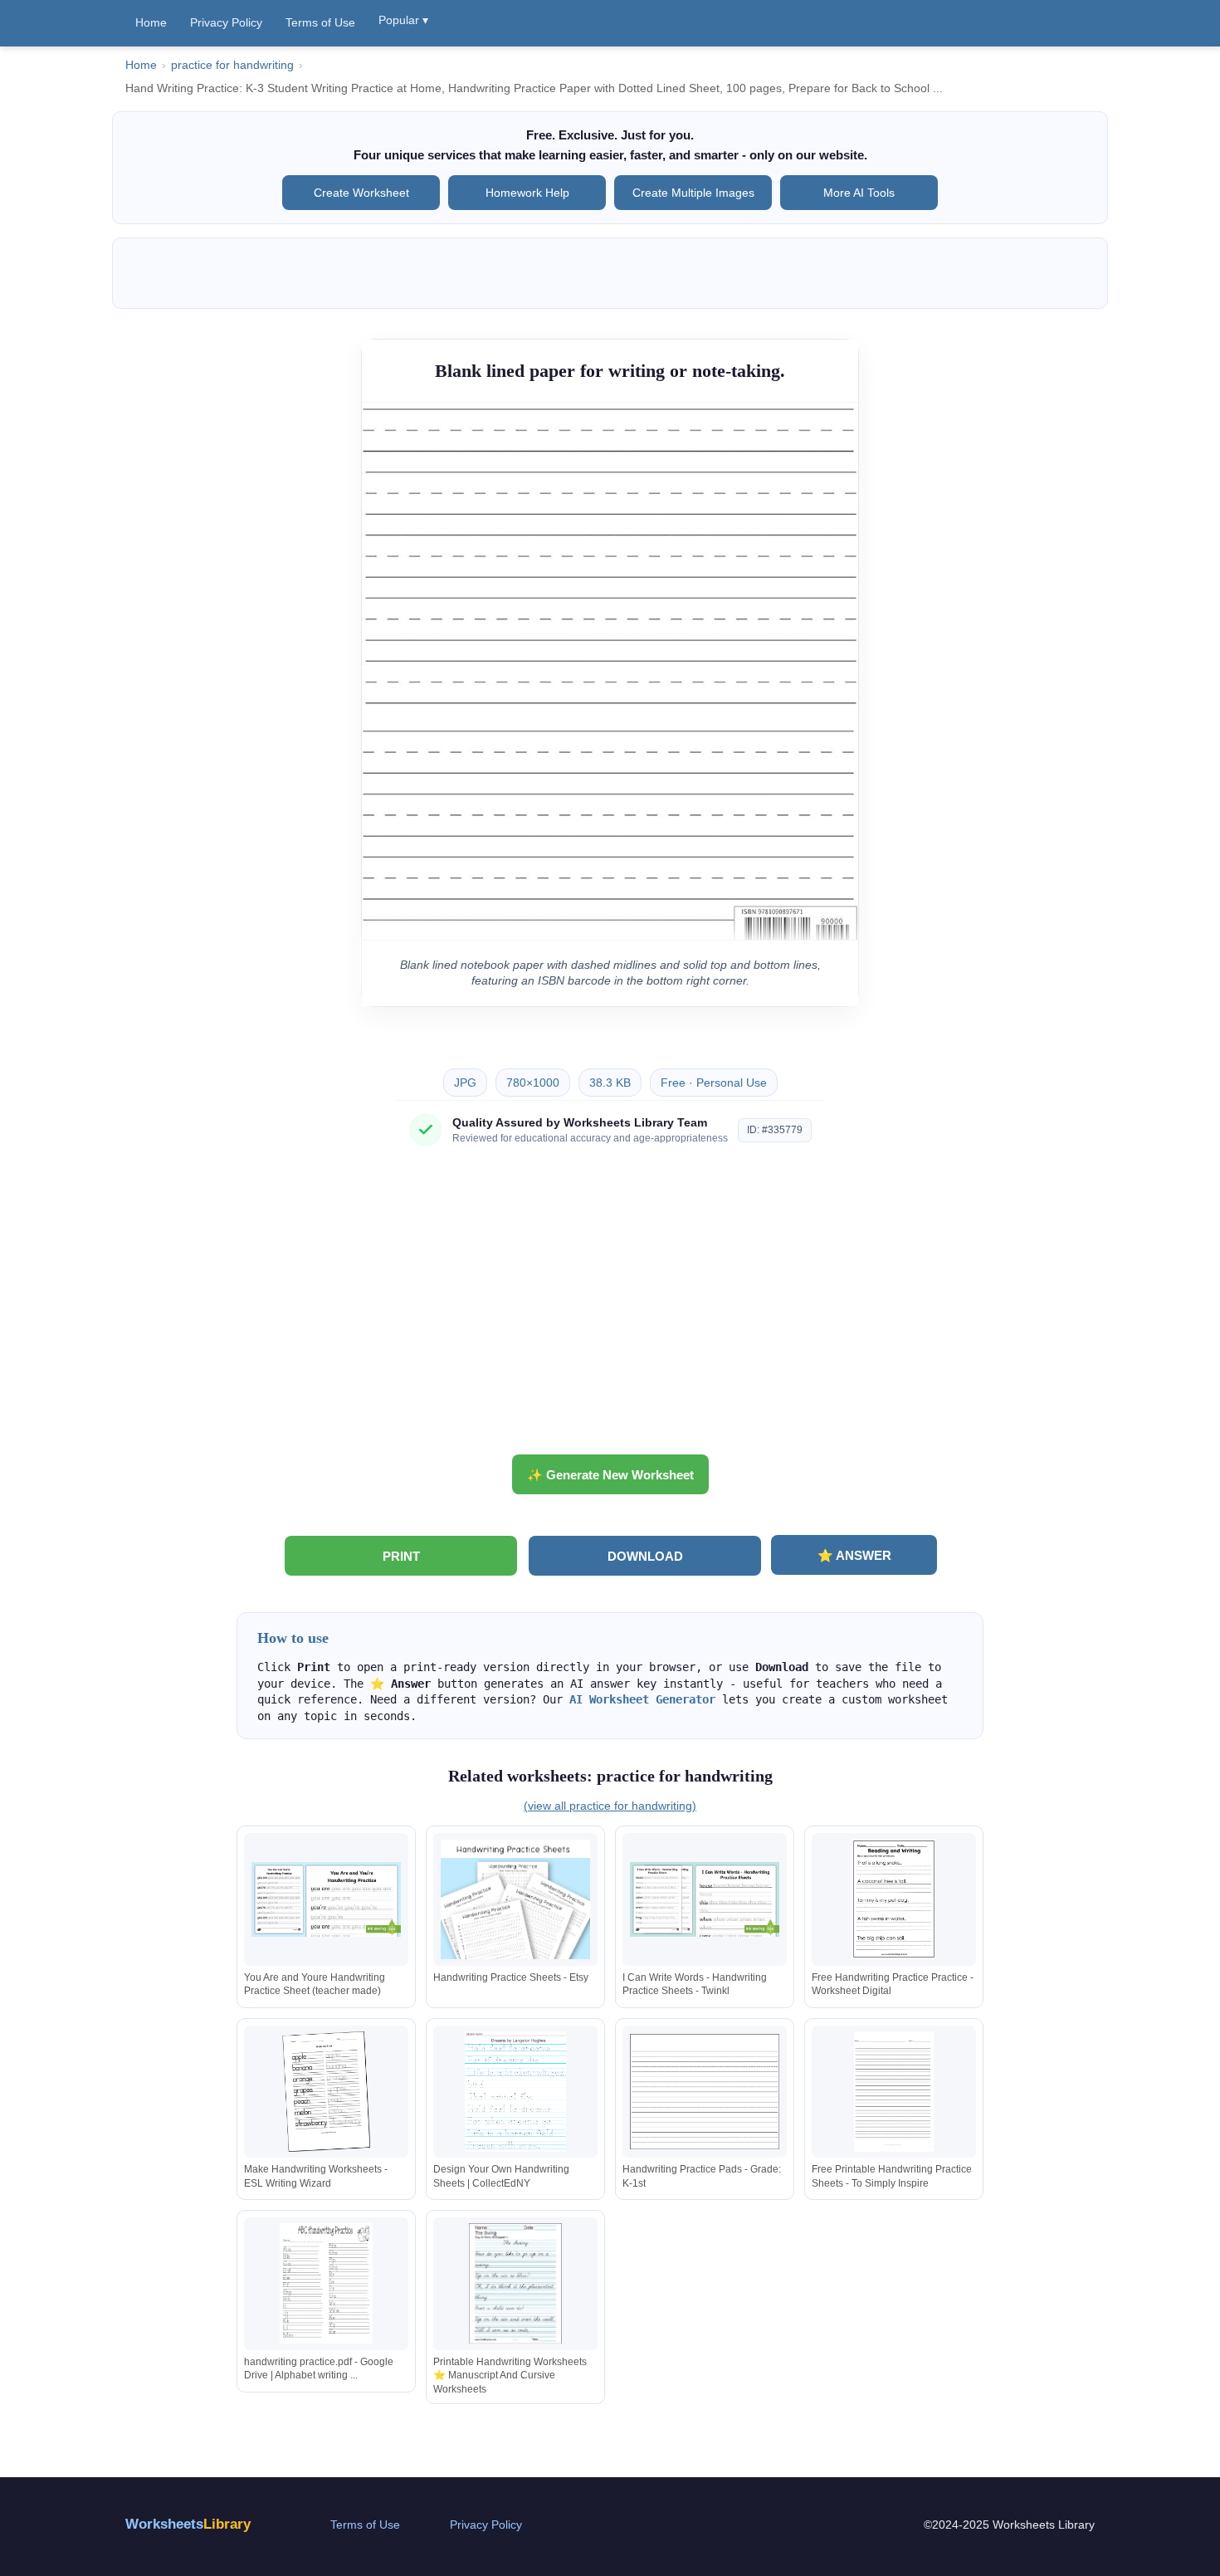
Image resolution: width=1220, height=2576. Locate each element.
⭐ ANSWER (854, 1555)
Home (151, 22)
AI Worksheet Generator (642, 1699)
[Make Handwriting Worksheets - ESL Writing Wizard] (326, 2092)
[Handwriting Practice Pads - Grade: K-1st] (705, 2092)
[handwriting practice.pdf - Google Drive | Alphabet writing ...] (326, 2283)
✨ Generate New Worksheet (610, 1475)
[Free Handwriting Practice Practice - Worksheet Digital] (894, 1899)
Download (645, 1556)
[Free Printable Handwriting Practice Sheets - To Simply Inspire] (894, 2092)
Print (401, 1556)
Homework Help (527, 193)
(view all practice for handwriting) (610, 1806)
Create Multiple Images (693, 193)
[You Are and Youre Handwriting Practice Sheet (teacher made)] (326, 1899)
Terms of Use (320, 22)
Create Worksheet (361, 193)
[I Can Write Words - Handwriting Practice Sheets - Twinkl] (705, 1899)
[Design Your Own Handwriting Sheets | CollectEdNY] (515, 2092)
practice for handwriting (232, 65)
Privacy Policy (226, 22)
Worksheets (188, 2524)
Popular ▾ (403, 20)
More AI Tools (859, 193)
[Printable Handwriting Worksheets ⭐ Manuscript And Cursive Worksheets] (515, 2283)
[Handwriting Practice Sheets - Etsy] (515, 1899)
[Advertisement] (610, 1307)
